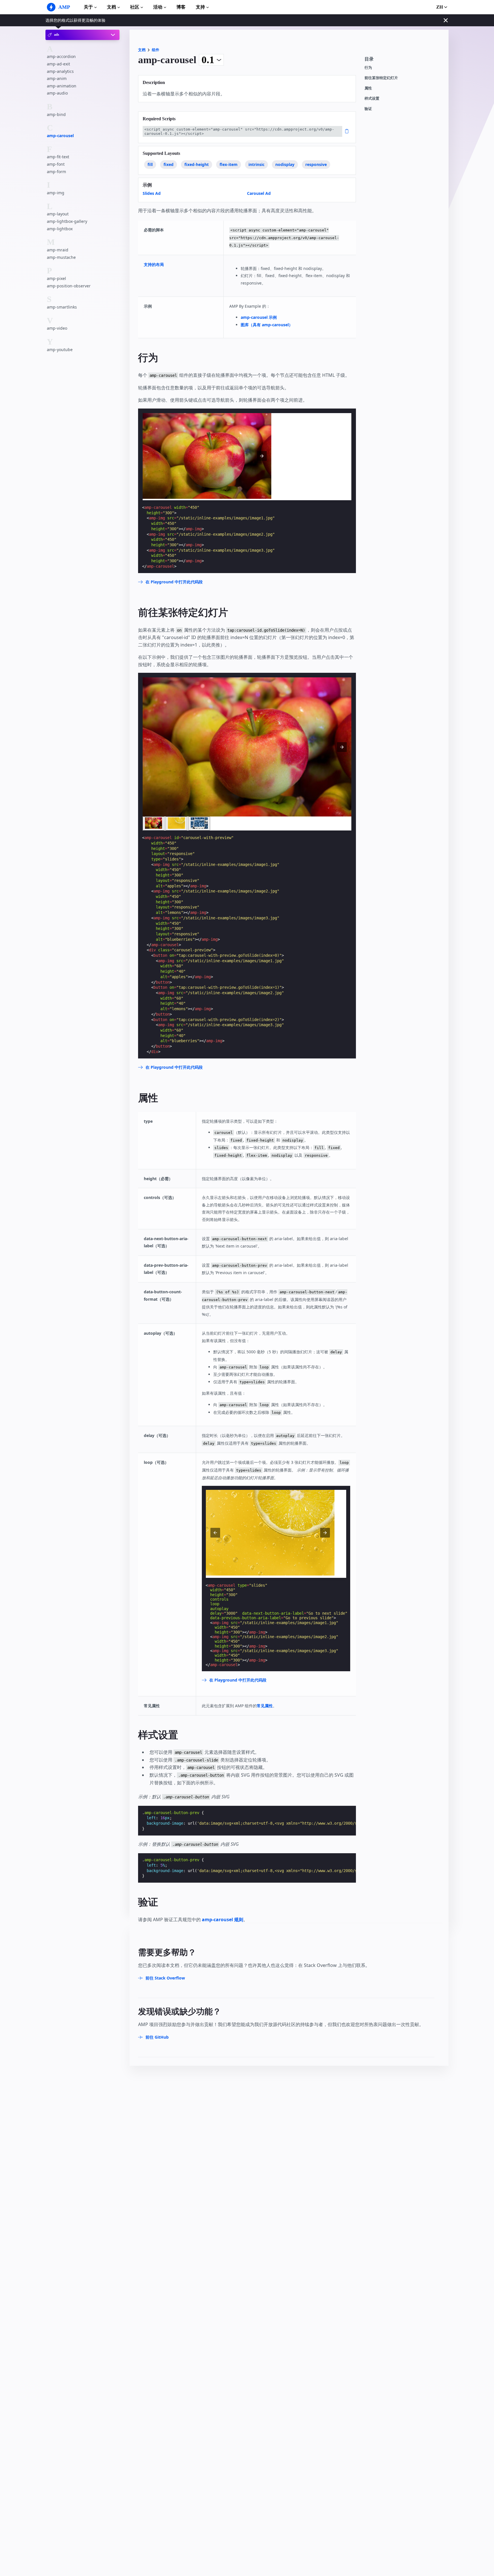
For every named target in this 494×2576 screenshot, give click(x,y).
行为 (368, 68)
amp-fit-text (58, 157)
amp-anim (57, 78)
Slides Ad (152, 193)
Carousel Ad (259, 193)
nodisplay (285, 164)
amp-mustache (61, 257)
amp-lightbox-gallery (67, 221)
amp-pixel (56, 278)
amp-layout (58, 214)
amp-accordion (61, 56)
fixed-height (197, 164)
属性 (368, 88)
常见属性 (265, 1706)
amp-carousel (60, 136)
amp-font (56, 164)
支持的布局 (154, 264)
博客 (181, 7)
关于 (88, 7)
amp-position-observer (69, 286)
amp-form (56, 172)
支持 (200, 7)
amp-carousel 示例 (259, 317)
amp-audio (57, 93)
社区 (135, 7)
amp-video (57, 328)
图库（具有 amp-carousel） (267, 325)
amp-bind (56, 114)
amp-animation (62, 86)
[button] (342, 747)
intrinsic (256, 164)
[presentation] (262, 456)
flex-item (229, 164)
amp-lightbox (60, 229)
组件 (156, 50)
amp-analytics (60, 71)
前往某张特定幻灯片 (381, 78)
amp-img (56, 193)
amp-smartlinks (62, 307)
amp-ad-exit (58, 64)
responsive (316, 164)
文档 (111, 7)
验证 (368, 109)
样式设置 (372, 98)
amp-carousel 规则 (223, 1920)
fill (150, 164)
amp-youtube (60, 350)
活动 (158, 7)
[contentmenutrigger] (404, 61)
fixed (169, 164)
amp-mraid (58, 250)
